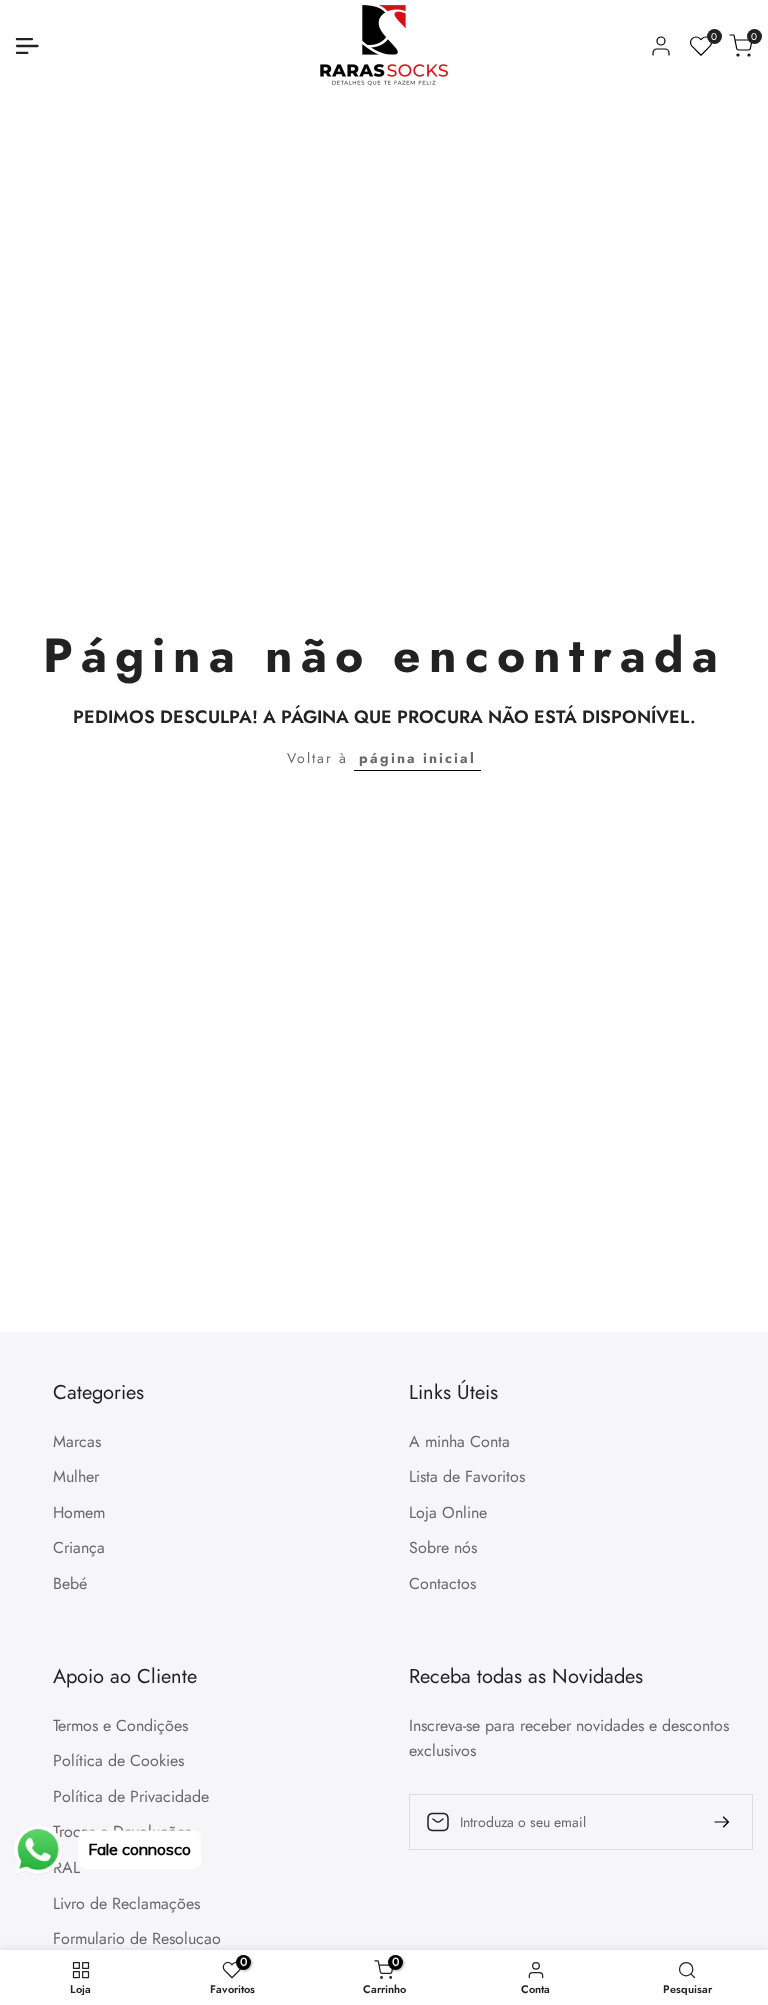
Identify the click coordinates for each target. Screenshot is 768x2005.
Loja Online (448, 1512)
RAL (66, 1867)
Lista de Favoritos (467, 1476)
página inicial (417, 758)
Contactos (442, 1583)
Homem (79, 1512)
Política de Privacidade (131, 1796)
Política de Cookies (118, 1760)
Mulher (76, 1476)
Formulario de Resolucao (137, 1938)
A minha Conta (459, 1441)
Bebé (70, 1583)
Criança (79, 1547)
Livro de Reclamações (126, 1903)
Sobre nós (443, 1547)
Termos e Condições (120, 1725)
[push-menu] (27, 46)
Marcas (77, 1441)
